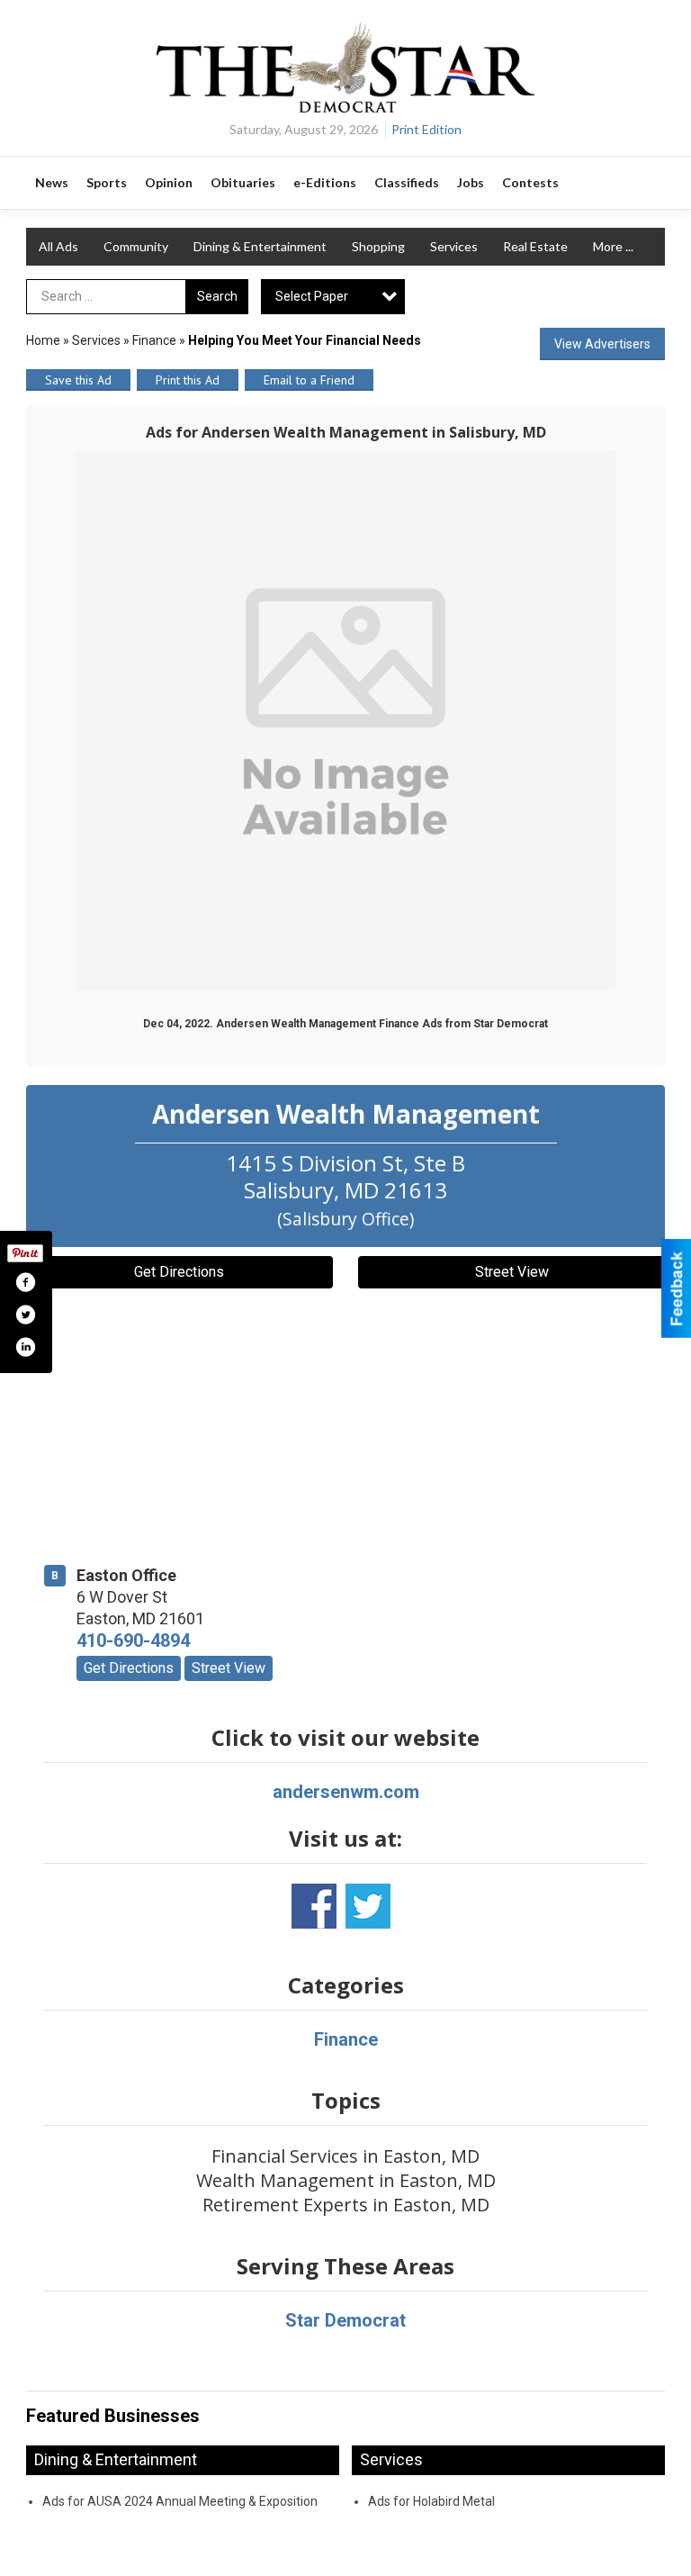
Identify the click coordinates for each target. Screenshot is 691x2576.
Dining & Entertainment (260, 246)
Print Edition (426, 129)
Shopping (378, 246)
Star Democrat (345, 2320)
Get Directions (179, 1272)
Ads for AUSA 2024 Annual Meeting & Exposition (180, 2501)
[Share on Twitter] (25, 1315)
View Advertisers (602, 344)
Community (136, 246)
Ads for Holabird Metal (431, 2501)
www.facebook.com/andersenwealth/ (314, 1906)
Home (43, 340)
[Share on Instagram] (25, 1347)
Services (454, 246)
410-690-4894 (133, 1641)
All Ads (58, 246)
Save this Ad (78, 380)
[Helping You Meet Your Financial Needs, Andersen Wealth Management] (345, 720)
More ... (613, 246)
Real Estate (535, 246)
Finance (154, 340)
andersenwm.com (346, 1792)
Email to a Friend (309, 380)
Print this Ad (188, 380)
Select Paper (312, 296)
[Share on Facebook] (25, 1282)
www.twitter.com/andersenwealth (368, 1906)
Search (217, 296)
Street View (512, 1272)
